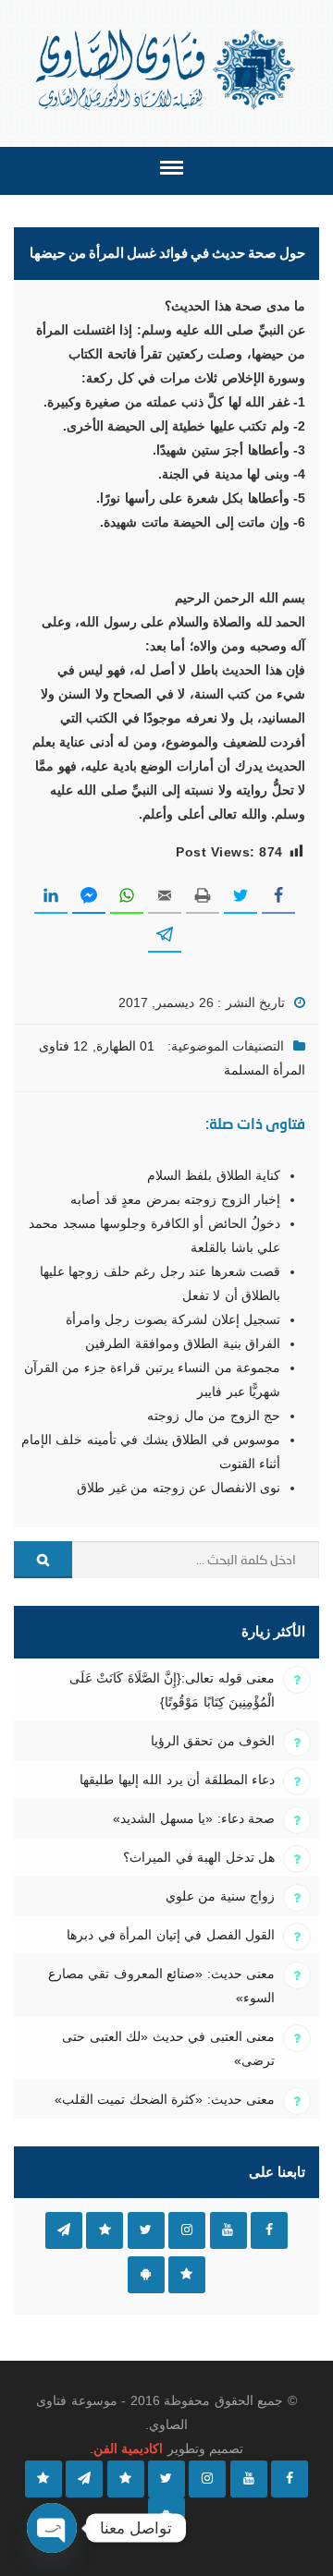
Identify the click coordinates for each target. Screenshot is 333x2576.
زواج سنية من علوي (220, 1896)
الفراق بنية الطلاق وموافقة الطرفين (183, 1343)
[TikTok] (126, 2479)
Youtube (228, 2230)
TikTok (105, 2230)
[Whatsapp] (43, 2479)
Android (146, 2275)
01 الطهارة (125, 1046)
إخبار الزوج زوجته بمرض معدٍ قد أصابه (175, 1199)
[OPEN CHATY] (52, 2528)
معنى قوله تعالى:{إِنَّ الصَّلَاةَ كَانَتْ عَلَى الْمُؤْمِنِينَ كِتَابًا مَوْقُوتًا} (172, 1690)
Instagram (187, 2230)
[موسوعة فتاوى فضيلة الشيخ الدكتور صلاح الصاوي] (167, 70)
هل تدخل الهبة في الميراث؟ (199, 1857)
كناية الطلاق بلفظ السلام (214, 1175)
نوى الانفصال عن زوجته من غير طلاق (179, 1488)
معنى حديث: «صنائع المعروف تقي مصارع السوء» (161, 1986)
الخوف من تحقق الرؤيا (213, 1741)
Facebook (269, 2230)
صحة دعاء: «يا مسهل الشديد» (194, 1818)
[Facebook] (290, 2479)
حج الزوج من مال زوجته (214, 1416)
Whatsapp (187, 2275)
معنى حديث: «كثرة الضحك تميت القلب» (165, 2099)
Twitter (146, 2230)
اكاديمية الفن (128, 2448)
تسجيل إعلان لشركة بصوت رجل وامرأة (173, 1319)
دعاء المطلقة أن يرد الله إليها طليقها (177, 1780)
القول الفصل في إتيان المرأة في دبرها (171, 1935)
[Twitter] (166, 2479)
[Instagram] (207, 2479)
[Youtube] (249, 2479)
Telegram (64, 2230)
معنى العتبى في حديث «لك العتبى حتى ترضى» (168, 2048)
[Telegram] (84, 2479)
